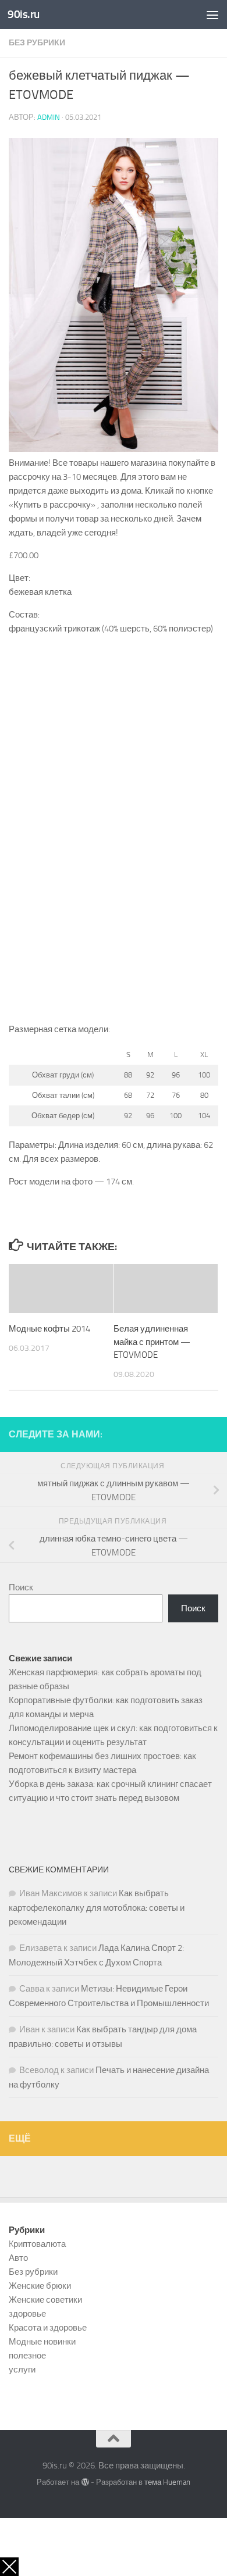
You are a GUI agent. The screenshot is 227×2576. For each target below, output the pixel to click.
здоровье (27, 2314)
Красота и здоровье (48, 2328)
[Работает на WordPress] (85, 2482)
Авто (18, 2258)
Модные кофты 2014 (49, 1329)
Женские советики (45, 2300)
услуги (22, 2370)
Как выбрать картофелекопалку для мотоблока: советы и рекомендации (97, 1908)
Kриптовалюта (37, 2244)
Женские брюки (40, 2286)
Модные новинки (42, 2342)
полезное (27, 2356)
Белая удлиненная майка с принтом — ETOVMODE (152, 1342)
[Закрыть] (9, 2567)
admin (49, 117)
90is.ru (24, 14)
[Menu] (212, 15)
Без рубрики (37, 43)
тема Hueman (167, 2482)
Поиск (21, 1587)
